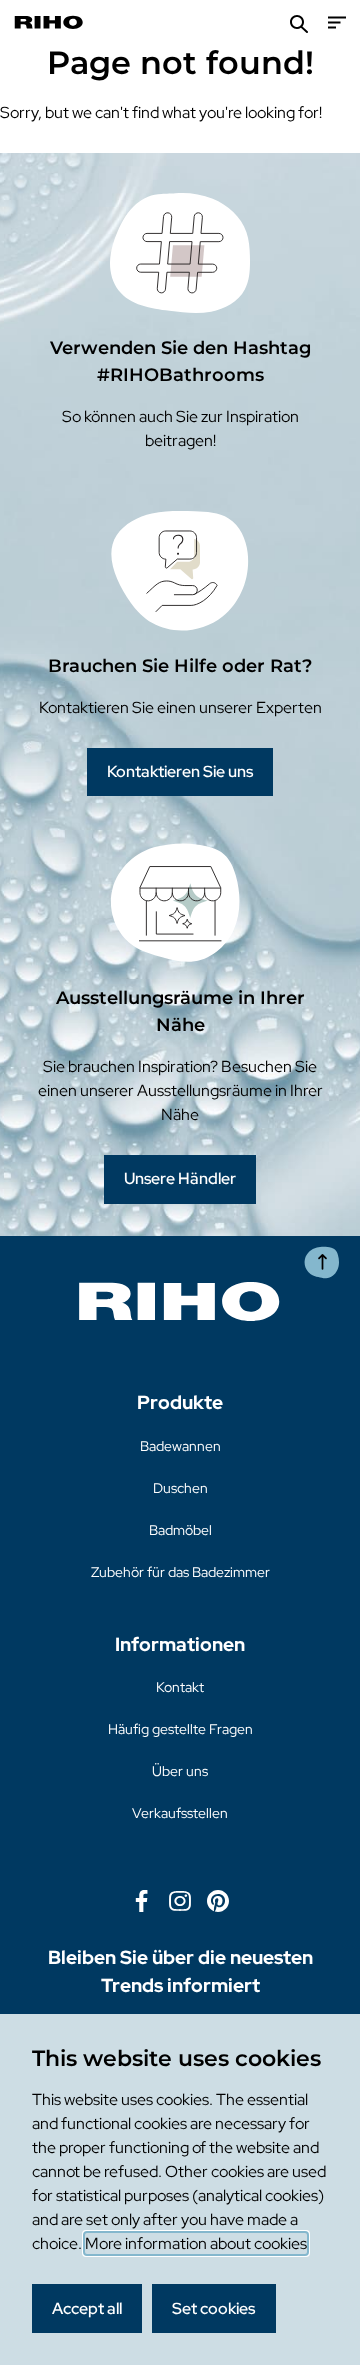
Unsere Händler (180, 1178)
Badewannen (180, 1446)
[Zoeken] (299, 23)
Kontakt (180, 1687)
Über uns (180, 1771)
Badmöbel (180, 1530)
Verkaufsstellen (180, 1813)
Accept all (87, 2308)
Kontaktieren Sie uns (180, 771)
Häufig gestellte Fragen (180, 1729)
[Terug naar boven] (322, 1262)
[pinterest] (218, 1899)
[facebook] (142, 1899)
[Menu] (337, 23)
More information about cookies (196, 2243)
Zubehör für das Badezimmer (180, 1572)
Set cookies (213, 2308)
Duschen (180, 1488)
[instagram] (180, 1899)
